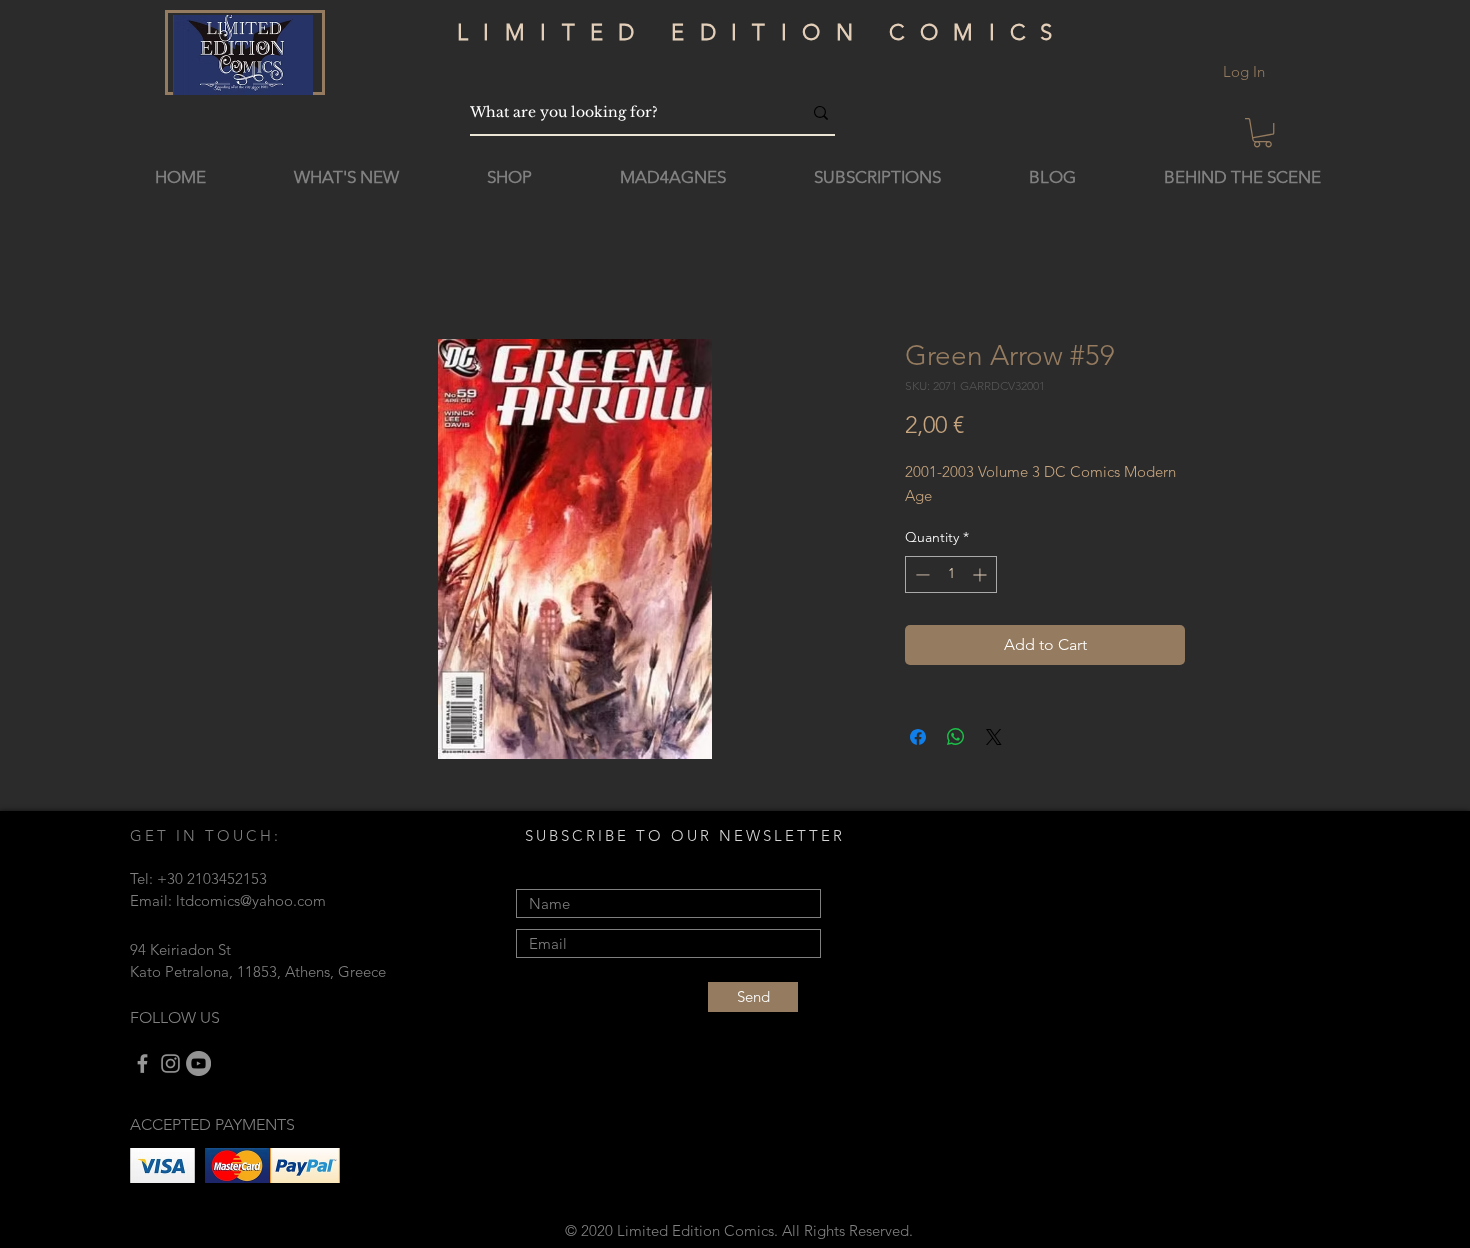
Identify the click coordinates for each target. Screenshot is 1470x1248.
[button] (1262, 132)
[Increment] (981, 574)
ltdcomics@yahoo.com (251, 900)
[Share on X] (994, 737)
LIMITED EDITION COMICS (762, 32)
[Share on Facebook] (918, 737)
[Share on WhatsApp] (956, 737)
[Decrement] (920, 574)
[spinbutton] (951, 574)
